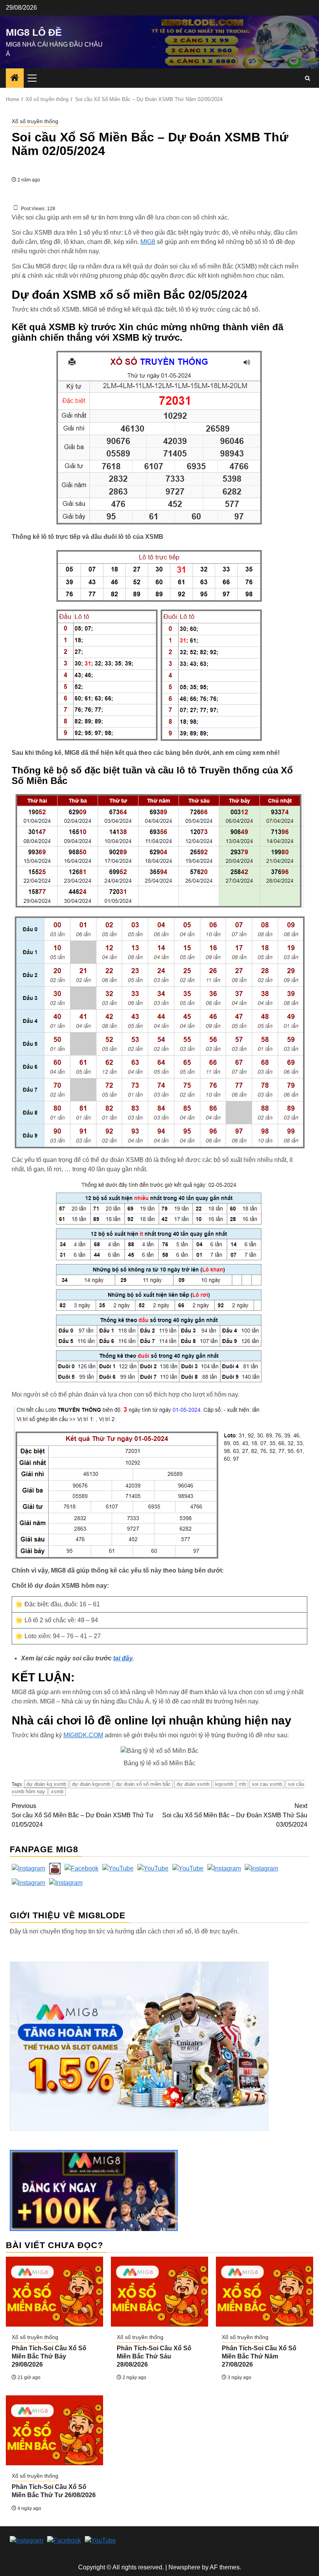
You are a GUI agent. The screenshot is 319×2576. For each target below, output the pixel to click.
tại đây (123, 1658)
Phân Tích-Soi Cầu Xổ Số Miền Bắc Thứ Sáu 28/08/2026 (154, 2356)
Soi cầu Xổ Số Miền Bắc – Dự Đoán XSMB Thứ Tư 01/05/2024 (83, 1815)
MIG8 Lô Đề (34, 32)
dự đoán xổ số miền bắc (143, 1784)
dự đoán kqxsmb (91, 1784)
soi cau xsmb (267, 1784)
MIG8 (148, 242)
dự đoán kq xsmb (46, 1784)
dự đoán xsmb (193, 1784)
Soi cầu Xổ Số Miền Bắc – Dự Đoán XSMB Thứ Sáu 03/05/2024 (235, 1815)
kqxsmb (224, 1784)
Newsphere (184, 2567)
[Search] (308, 78)
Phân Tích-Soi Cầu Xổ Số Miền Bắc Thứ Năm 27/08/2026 (259, 2356)
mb (242, 1784)
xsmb (57, 1791)
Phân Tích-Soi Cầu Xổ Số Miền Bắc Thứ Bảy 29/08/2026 (49, 2356)
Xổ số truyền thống (35, 121)
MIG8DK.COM (83, 1735)
